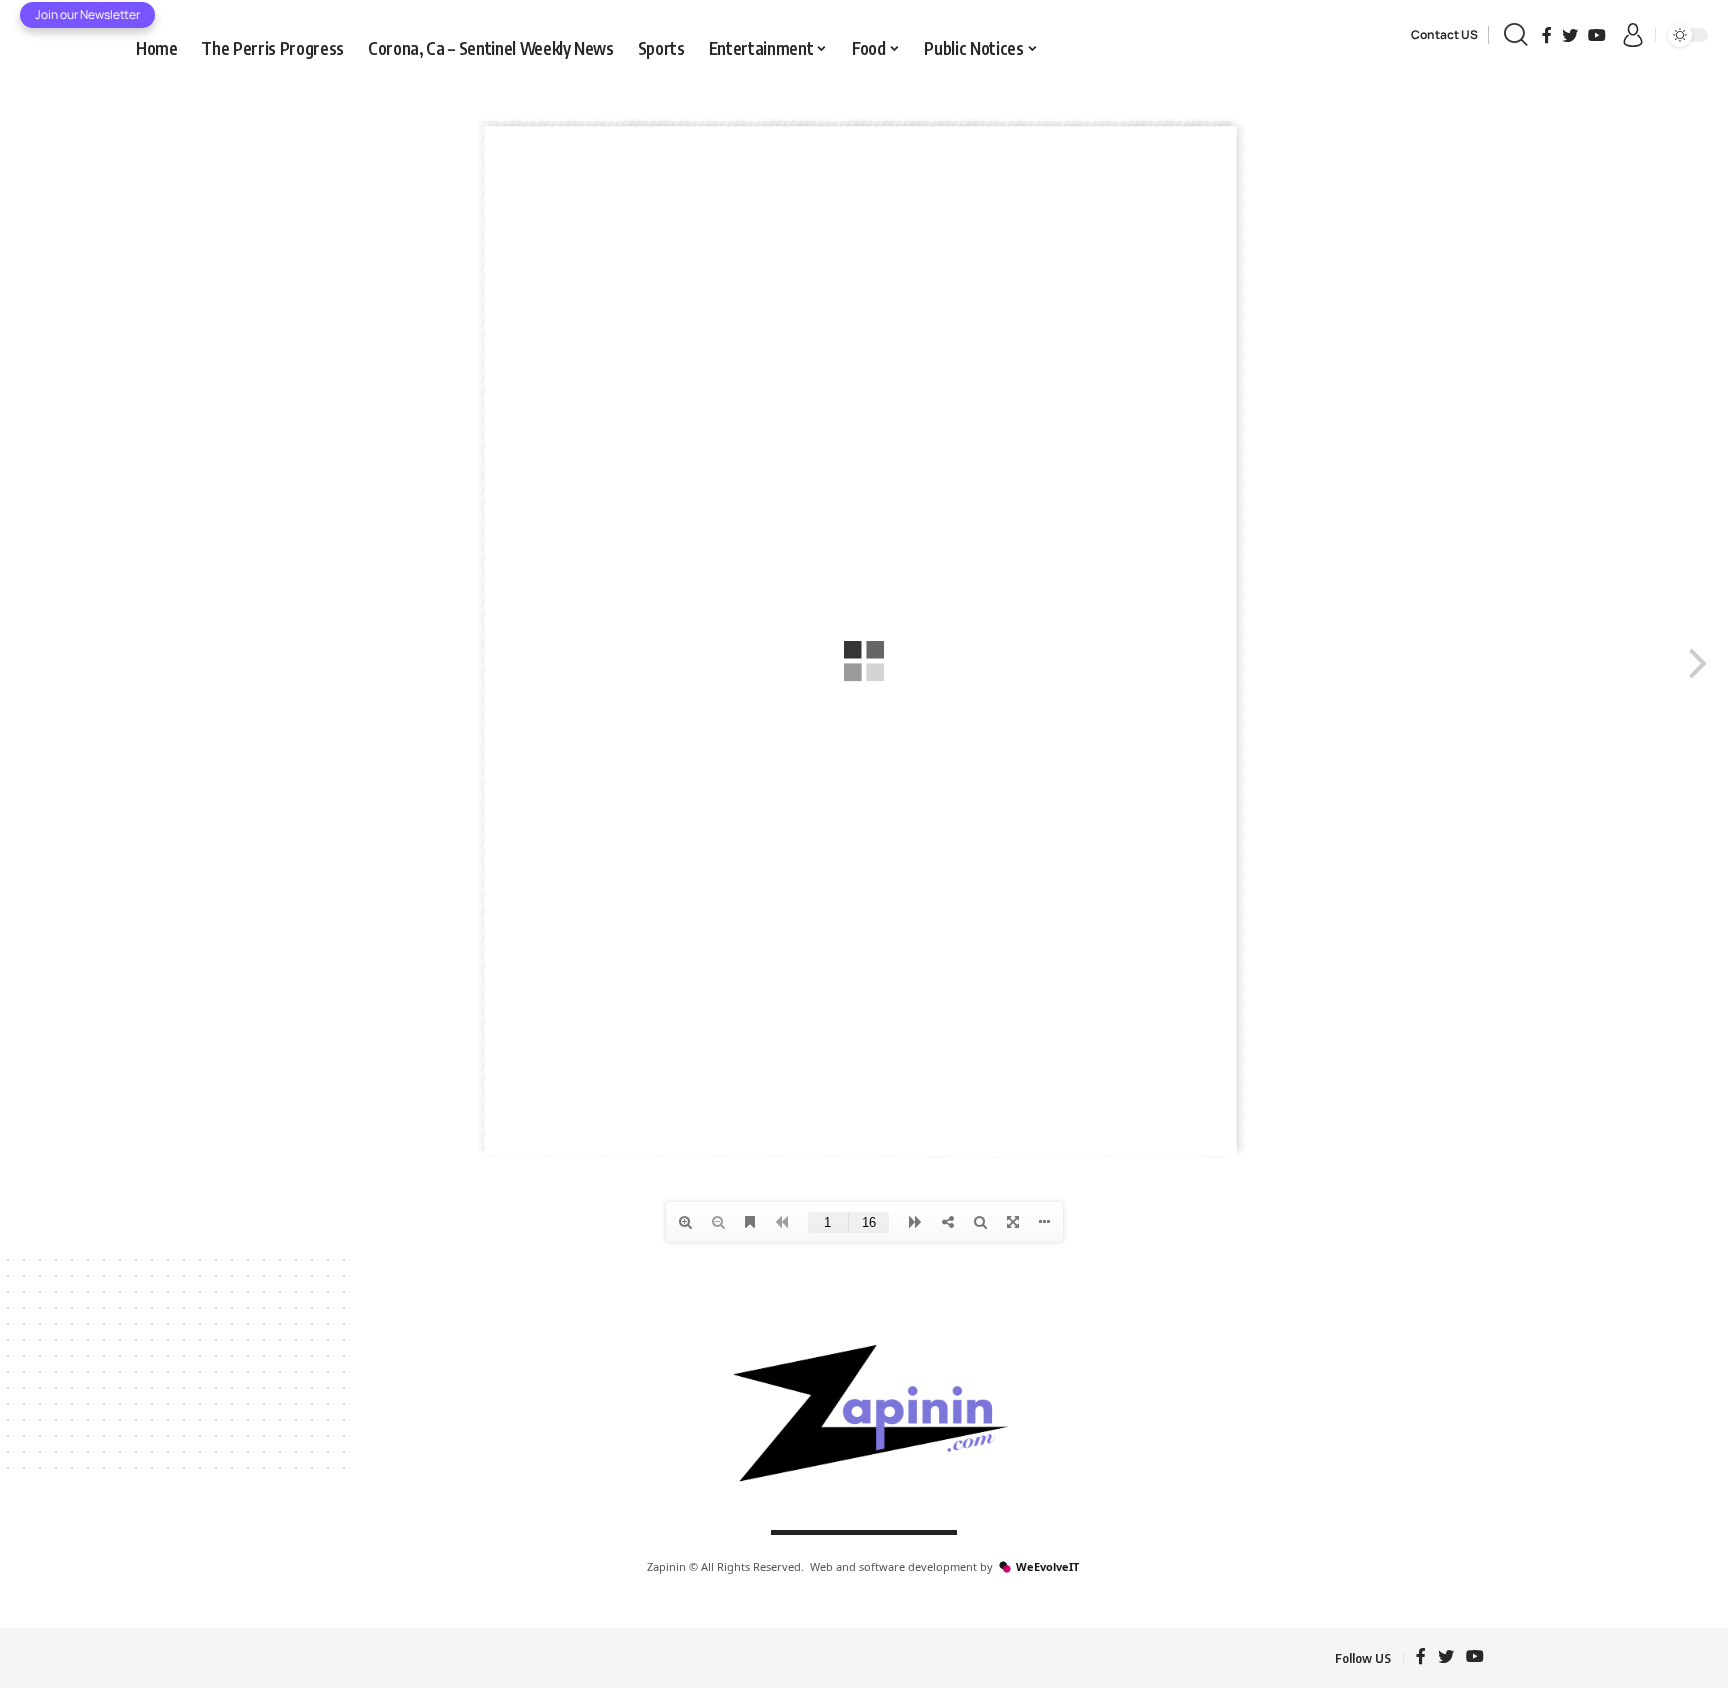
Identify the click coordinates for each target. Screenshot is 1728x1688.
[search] (1515, 35)
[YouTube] (1597, 35)
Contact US (1444, 34)
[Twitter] (1570, 35)
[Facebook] (1547, 35)
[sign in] (1633, 35)
